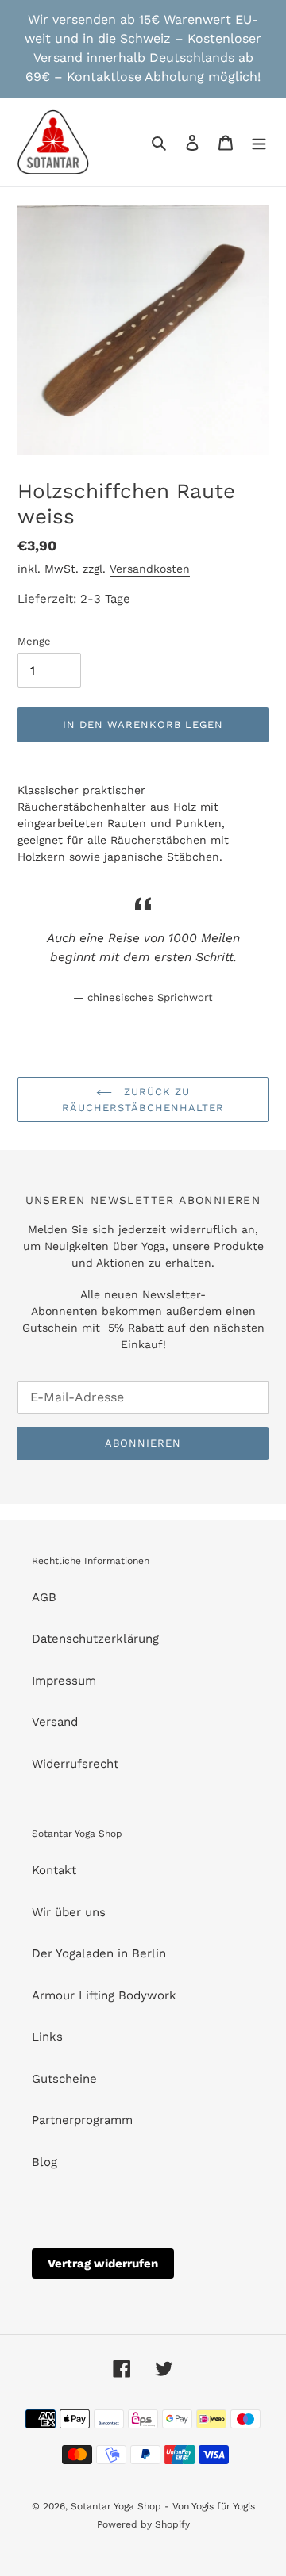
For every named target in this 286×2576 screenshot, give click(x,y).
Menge (34, 641)
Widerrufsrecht (75, 1764)
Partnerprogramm (82, 2120)
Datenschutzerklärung (95, 1639)
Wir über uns (69, 1912)
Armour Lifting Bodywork (104, 1995)
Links (47, 2037)
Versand (55, 1722)
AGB (44, 1597)
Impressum (64, 1681)
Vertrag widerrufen (103, 2264)
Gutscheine (64, 2079)
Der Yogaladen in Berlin (99, 1953)
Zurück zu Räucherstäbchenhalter (143, 1100)
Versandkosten (150, 569)
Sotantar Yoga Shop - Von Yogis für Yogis (163, 2506)
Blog (44, 2162)
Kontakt (54, 1870)
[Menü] (259, 142)
